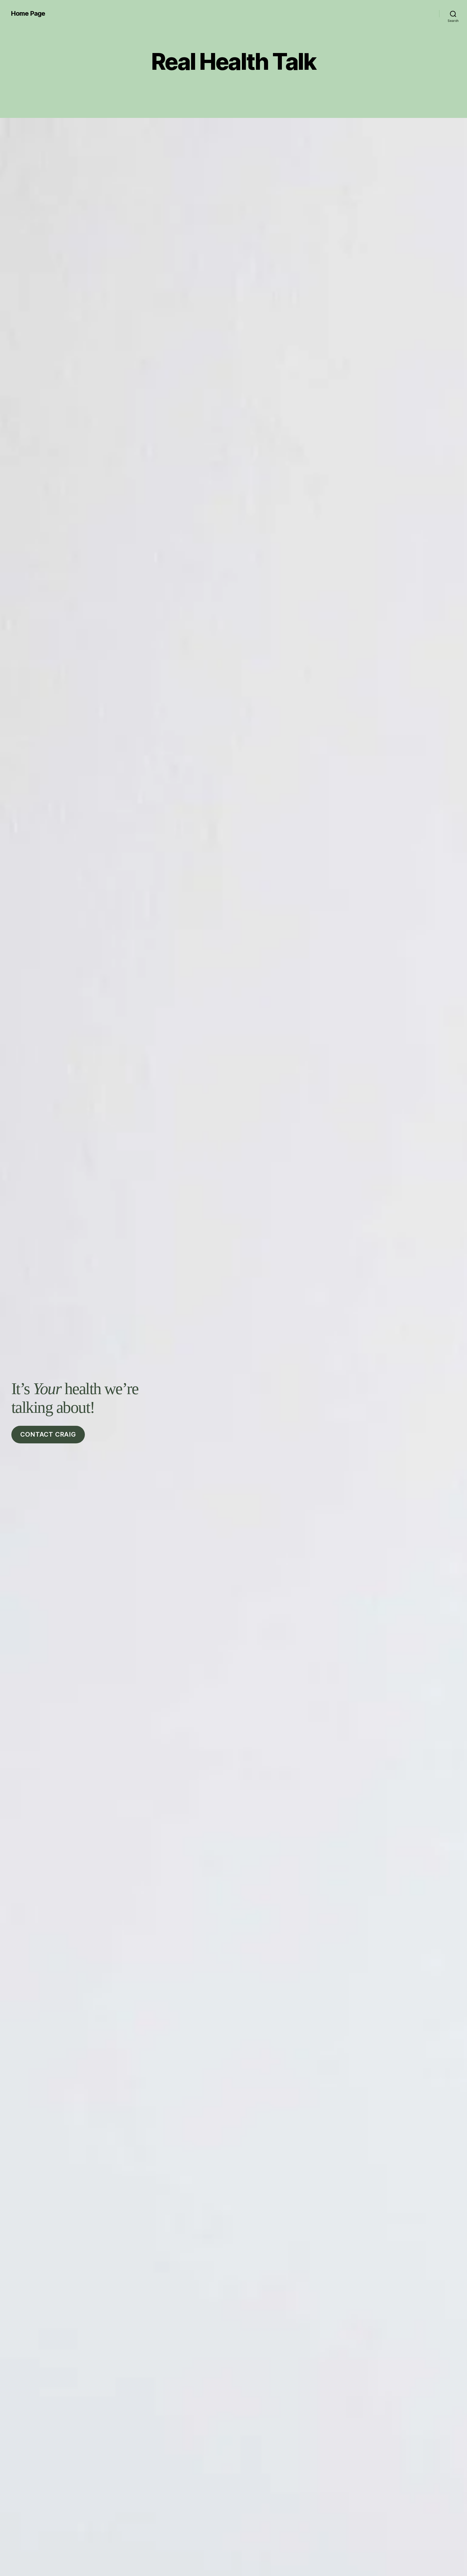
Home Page (28, 14)
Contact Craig (48, 1434)
